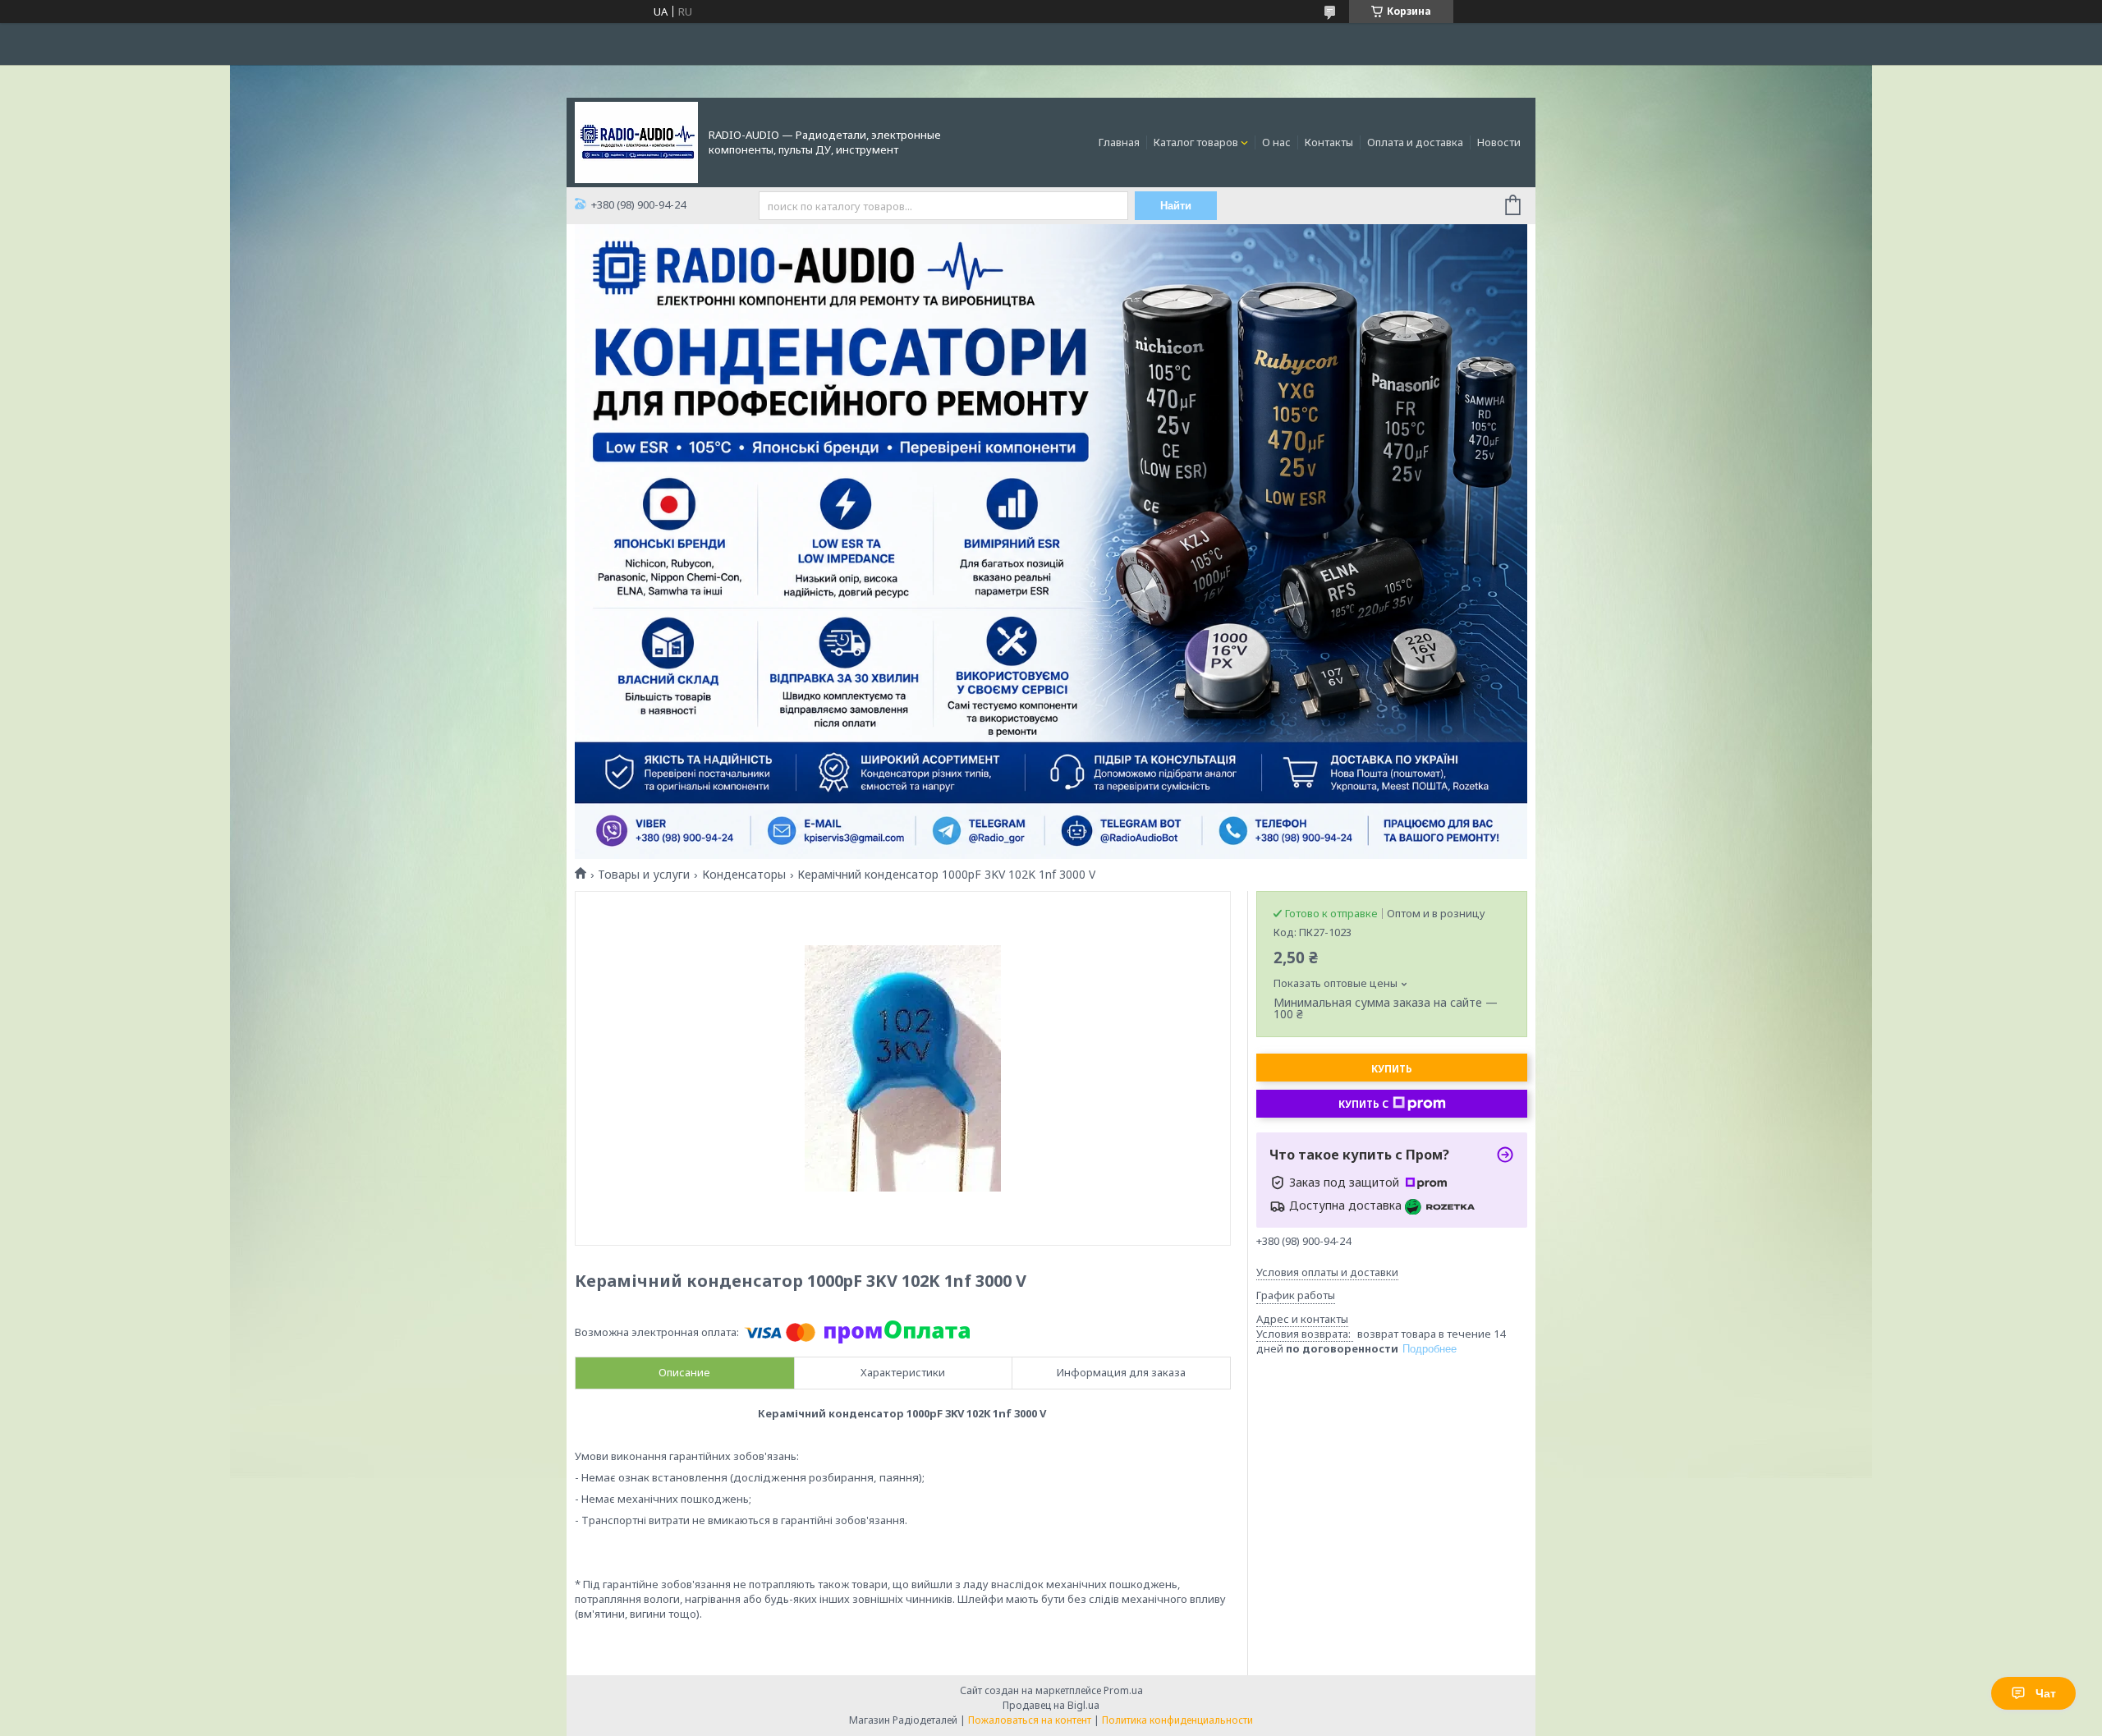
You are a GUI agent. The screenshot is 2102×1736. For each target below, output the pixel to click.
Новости (1499, 142)
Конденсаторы (744, 875)
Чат (2046, 1693)
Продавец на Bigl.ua (1051, 1705)
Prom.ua (1123, 1690)
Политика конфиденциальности (1177, 1720)
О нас (1276, 142)
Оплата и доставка (1415, 142)
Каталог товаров (1196, 142)
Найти (1176, 206)
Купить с (1363, 1104)
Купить (1392, 1069)
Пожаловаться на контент (1030, 1720)
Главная (1119, 142)
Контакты (1329, 142)
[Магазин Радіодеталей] (636, 141)
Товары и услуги (644, 875)
